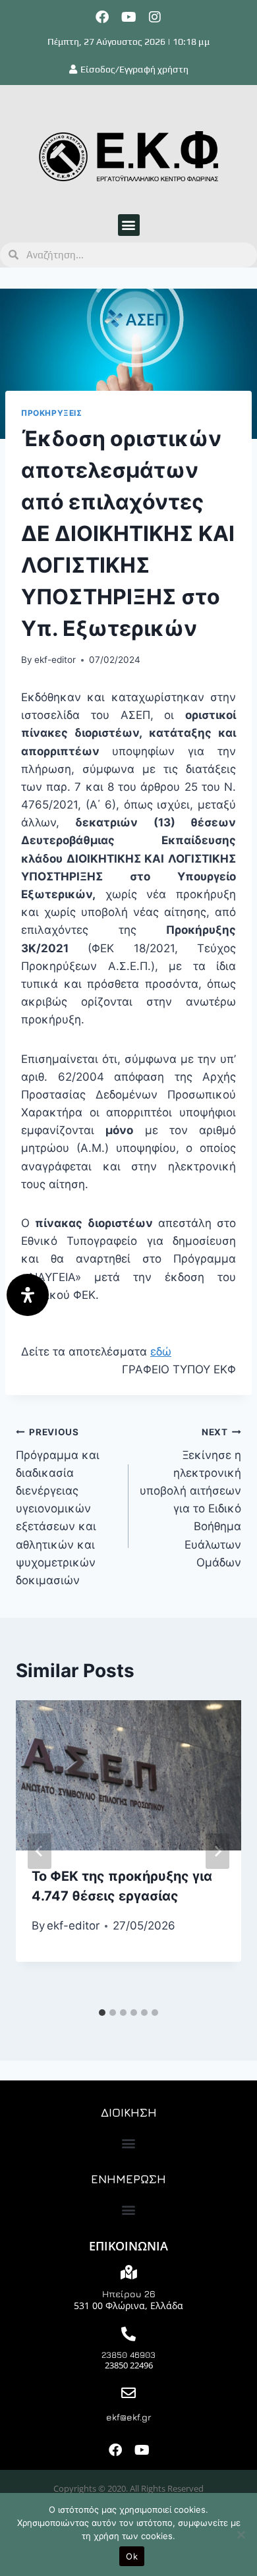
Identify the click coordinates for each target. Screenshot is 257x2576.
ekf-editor (55, 660)
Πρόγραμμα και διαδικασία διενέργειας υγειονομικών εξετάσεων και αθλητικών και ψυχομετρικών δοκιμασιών (58, 1507)
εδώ (161, 1352)
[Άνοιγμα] (28, 1295)
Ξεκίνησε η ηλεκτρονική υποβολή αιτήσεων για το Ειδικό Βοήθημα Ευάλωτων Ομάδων (190, 1498)
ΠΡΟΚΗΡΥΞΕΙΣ (52, 413)
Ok (132, 2556)
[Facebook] (102, 17)
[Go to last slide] (40, 1851)
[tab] (102, 2013)
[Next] (217, 1851)
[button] (129, 225)
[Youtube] (128, 17)
